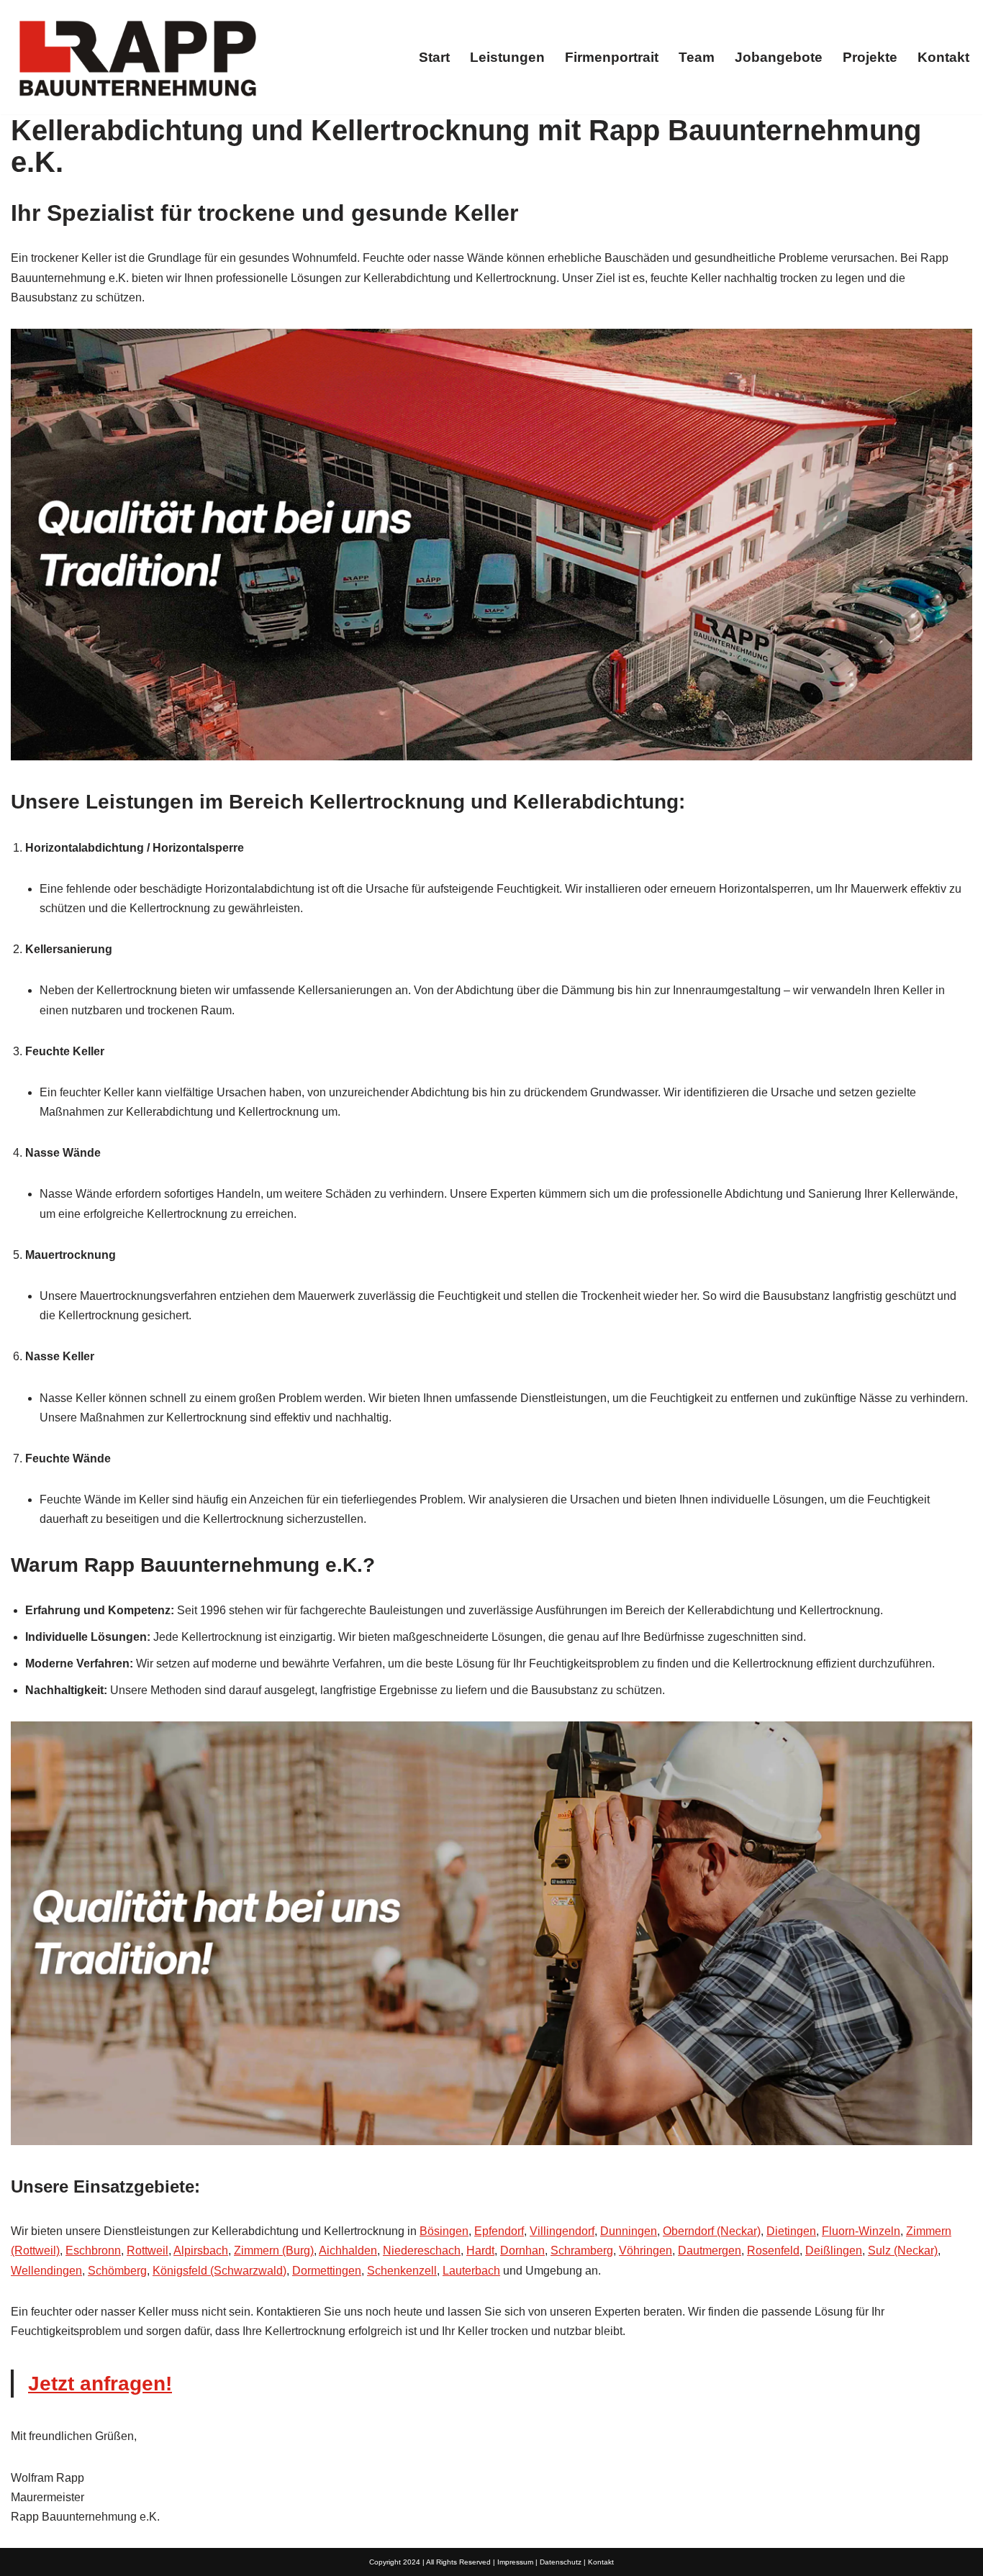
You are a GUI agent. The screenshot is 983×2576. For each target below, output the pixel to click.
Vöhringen (645, 2250)
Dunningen (629, 2231)
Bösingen (444, 2231)
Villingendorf (562, 2231)
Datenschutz (561, 2562)
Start (434, 57)
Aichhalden (348, 2250)
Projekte (870, 57)
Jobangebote (779, 57)
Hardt (480, 2250)
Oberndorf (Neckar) (712, 2231)
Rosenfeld (773, 2250)
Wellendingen (46, 2271)
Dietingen (791, 2231)
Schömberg (117, 2271)
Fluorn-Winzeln (861, 2231)
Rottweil (148, 2250)
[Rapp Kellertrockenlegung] (137, 57)
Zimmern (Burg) (274, 2250)
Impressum (515, 2562)
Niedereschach (422, 2250)
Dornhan (522, 2250)
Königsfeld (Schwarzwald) (219, 2271)
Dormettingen (327, 2271)
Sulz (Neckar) (903, 2250)
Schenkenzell (402, 2271)
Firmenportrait (612, 57)
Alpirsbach (201, 2250)
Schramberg (582, 2250)
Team (697, 57)
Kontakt (943, 57)
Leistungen (507, 57)
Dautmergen (710, 2250)
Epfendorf (499, 2231)
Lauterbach (471, 2271)
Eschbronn (93, 2250)
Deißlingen (834, 2250)
